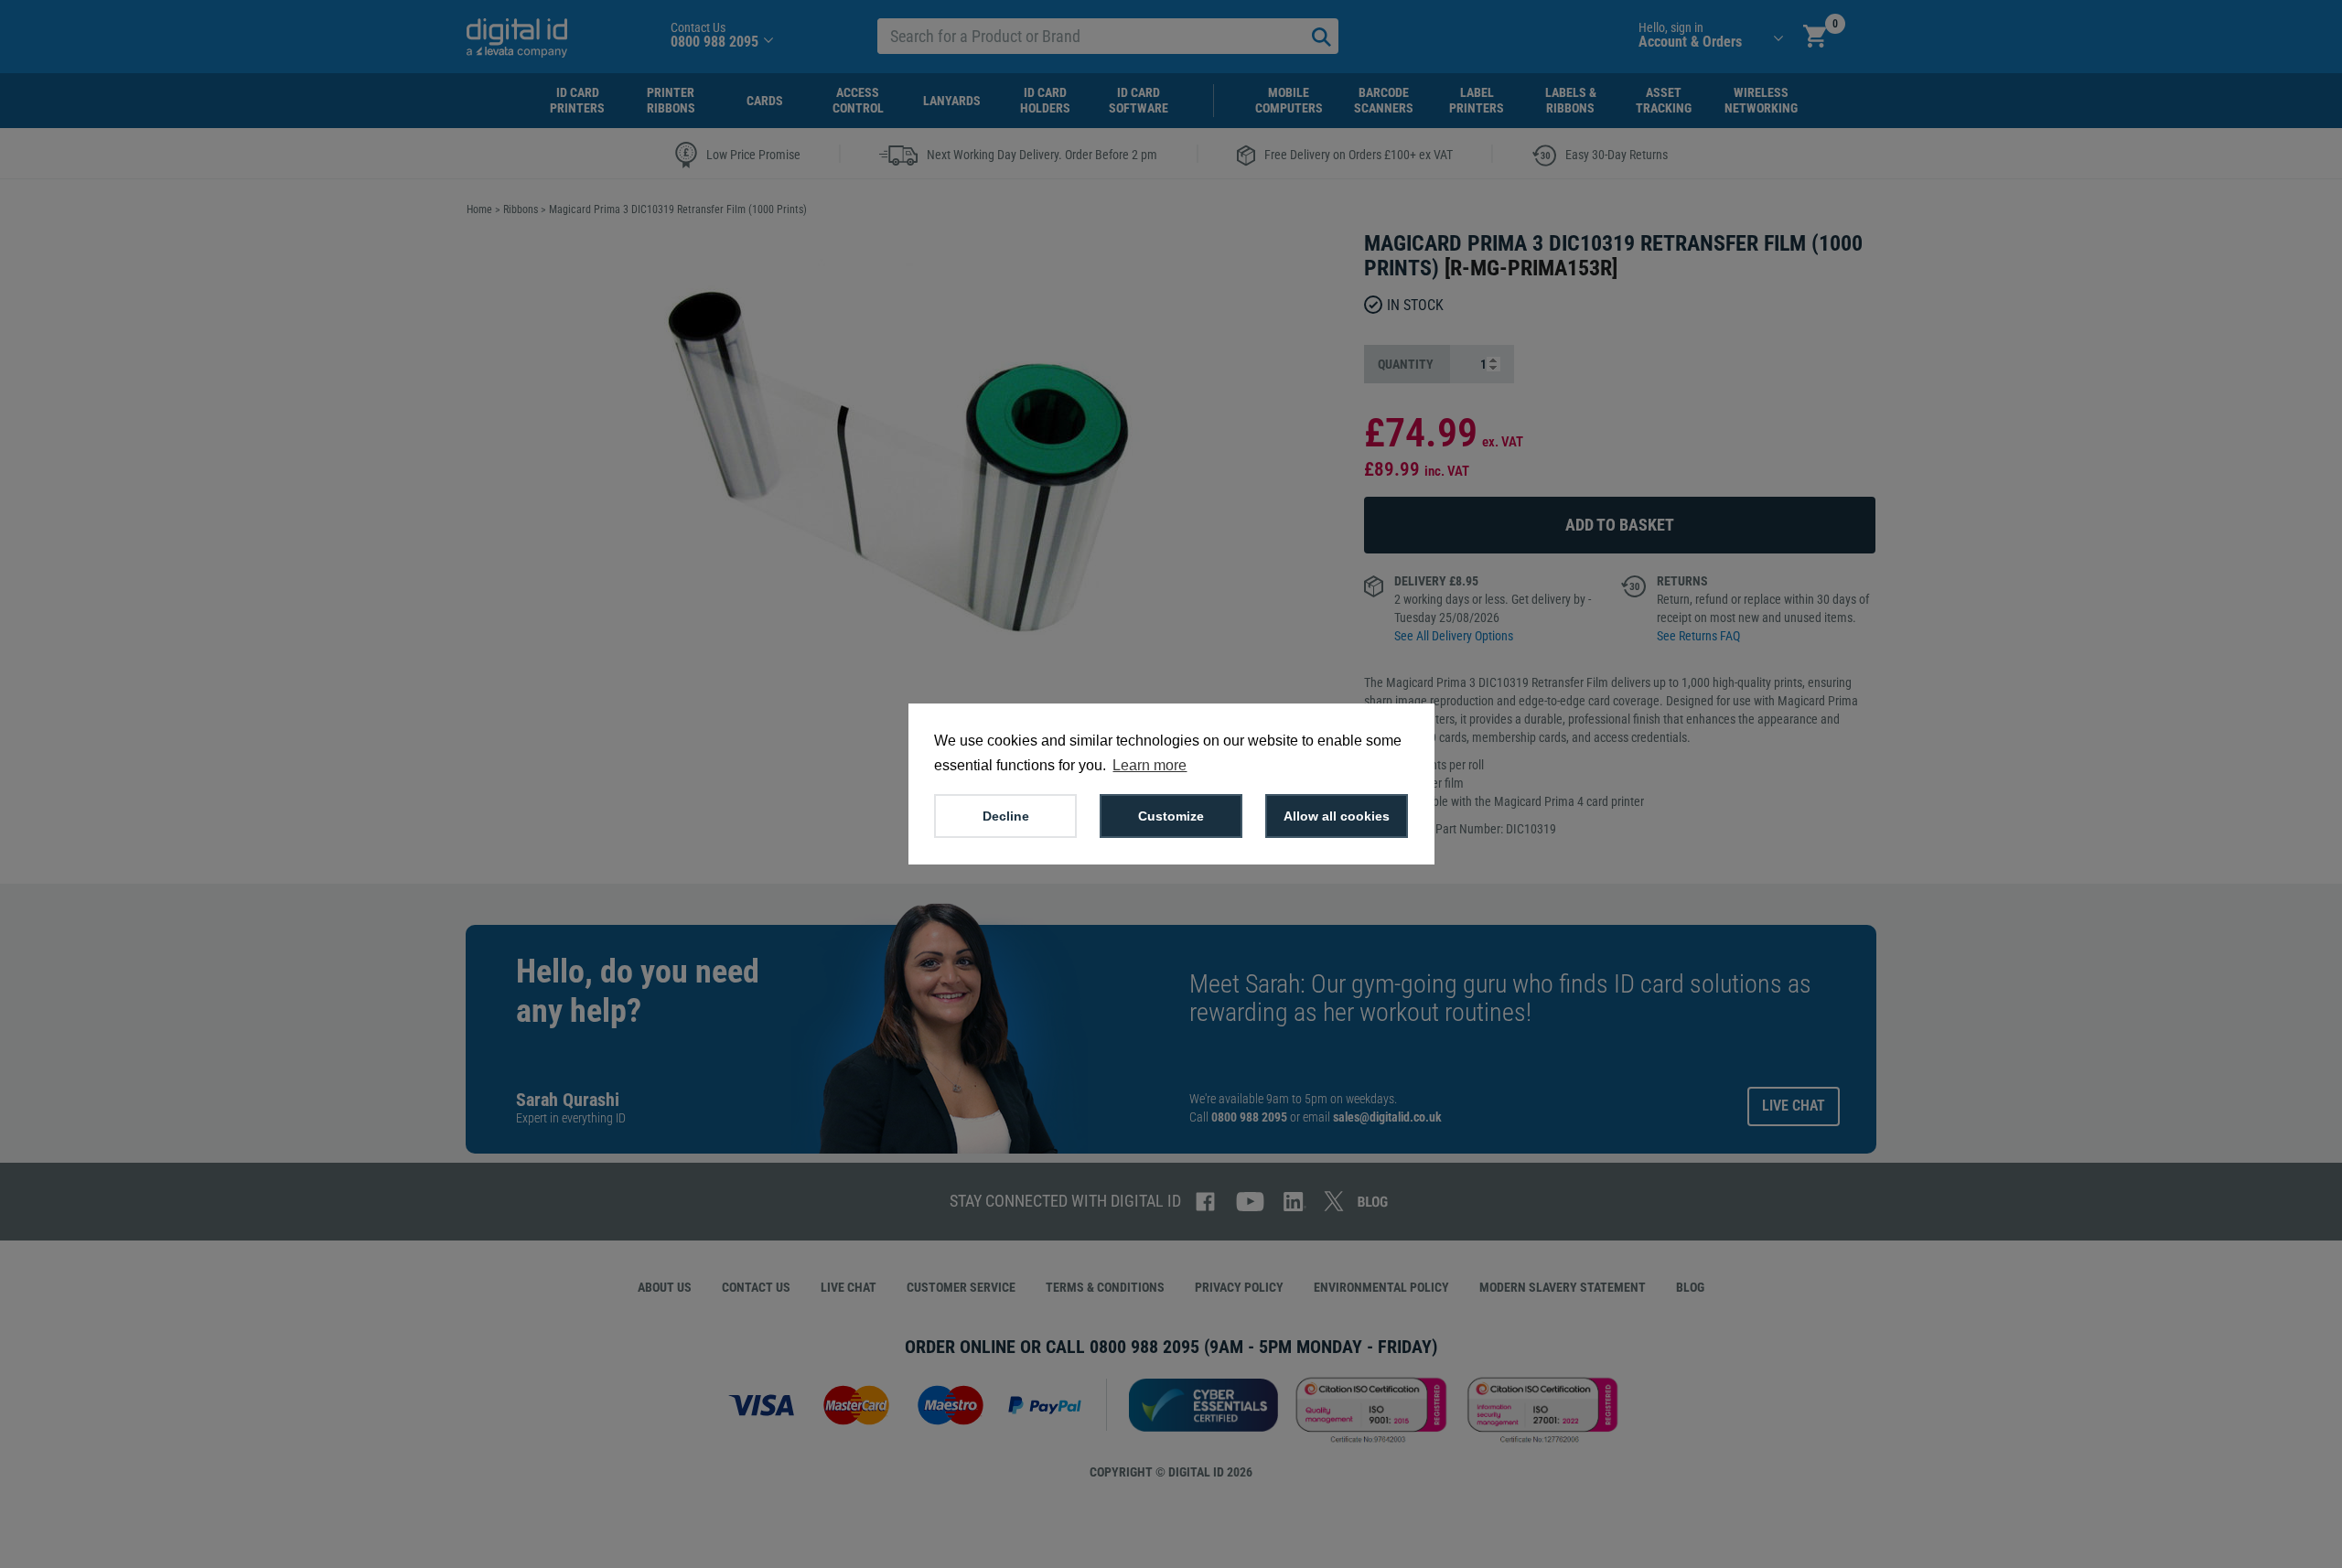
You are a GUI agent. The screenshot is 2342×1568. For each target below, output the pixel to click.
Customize (1171, 816)
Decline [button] (1006, 816)
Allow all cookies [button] (1337, 816)
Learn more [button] (1150, 765)
